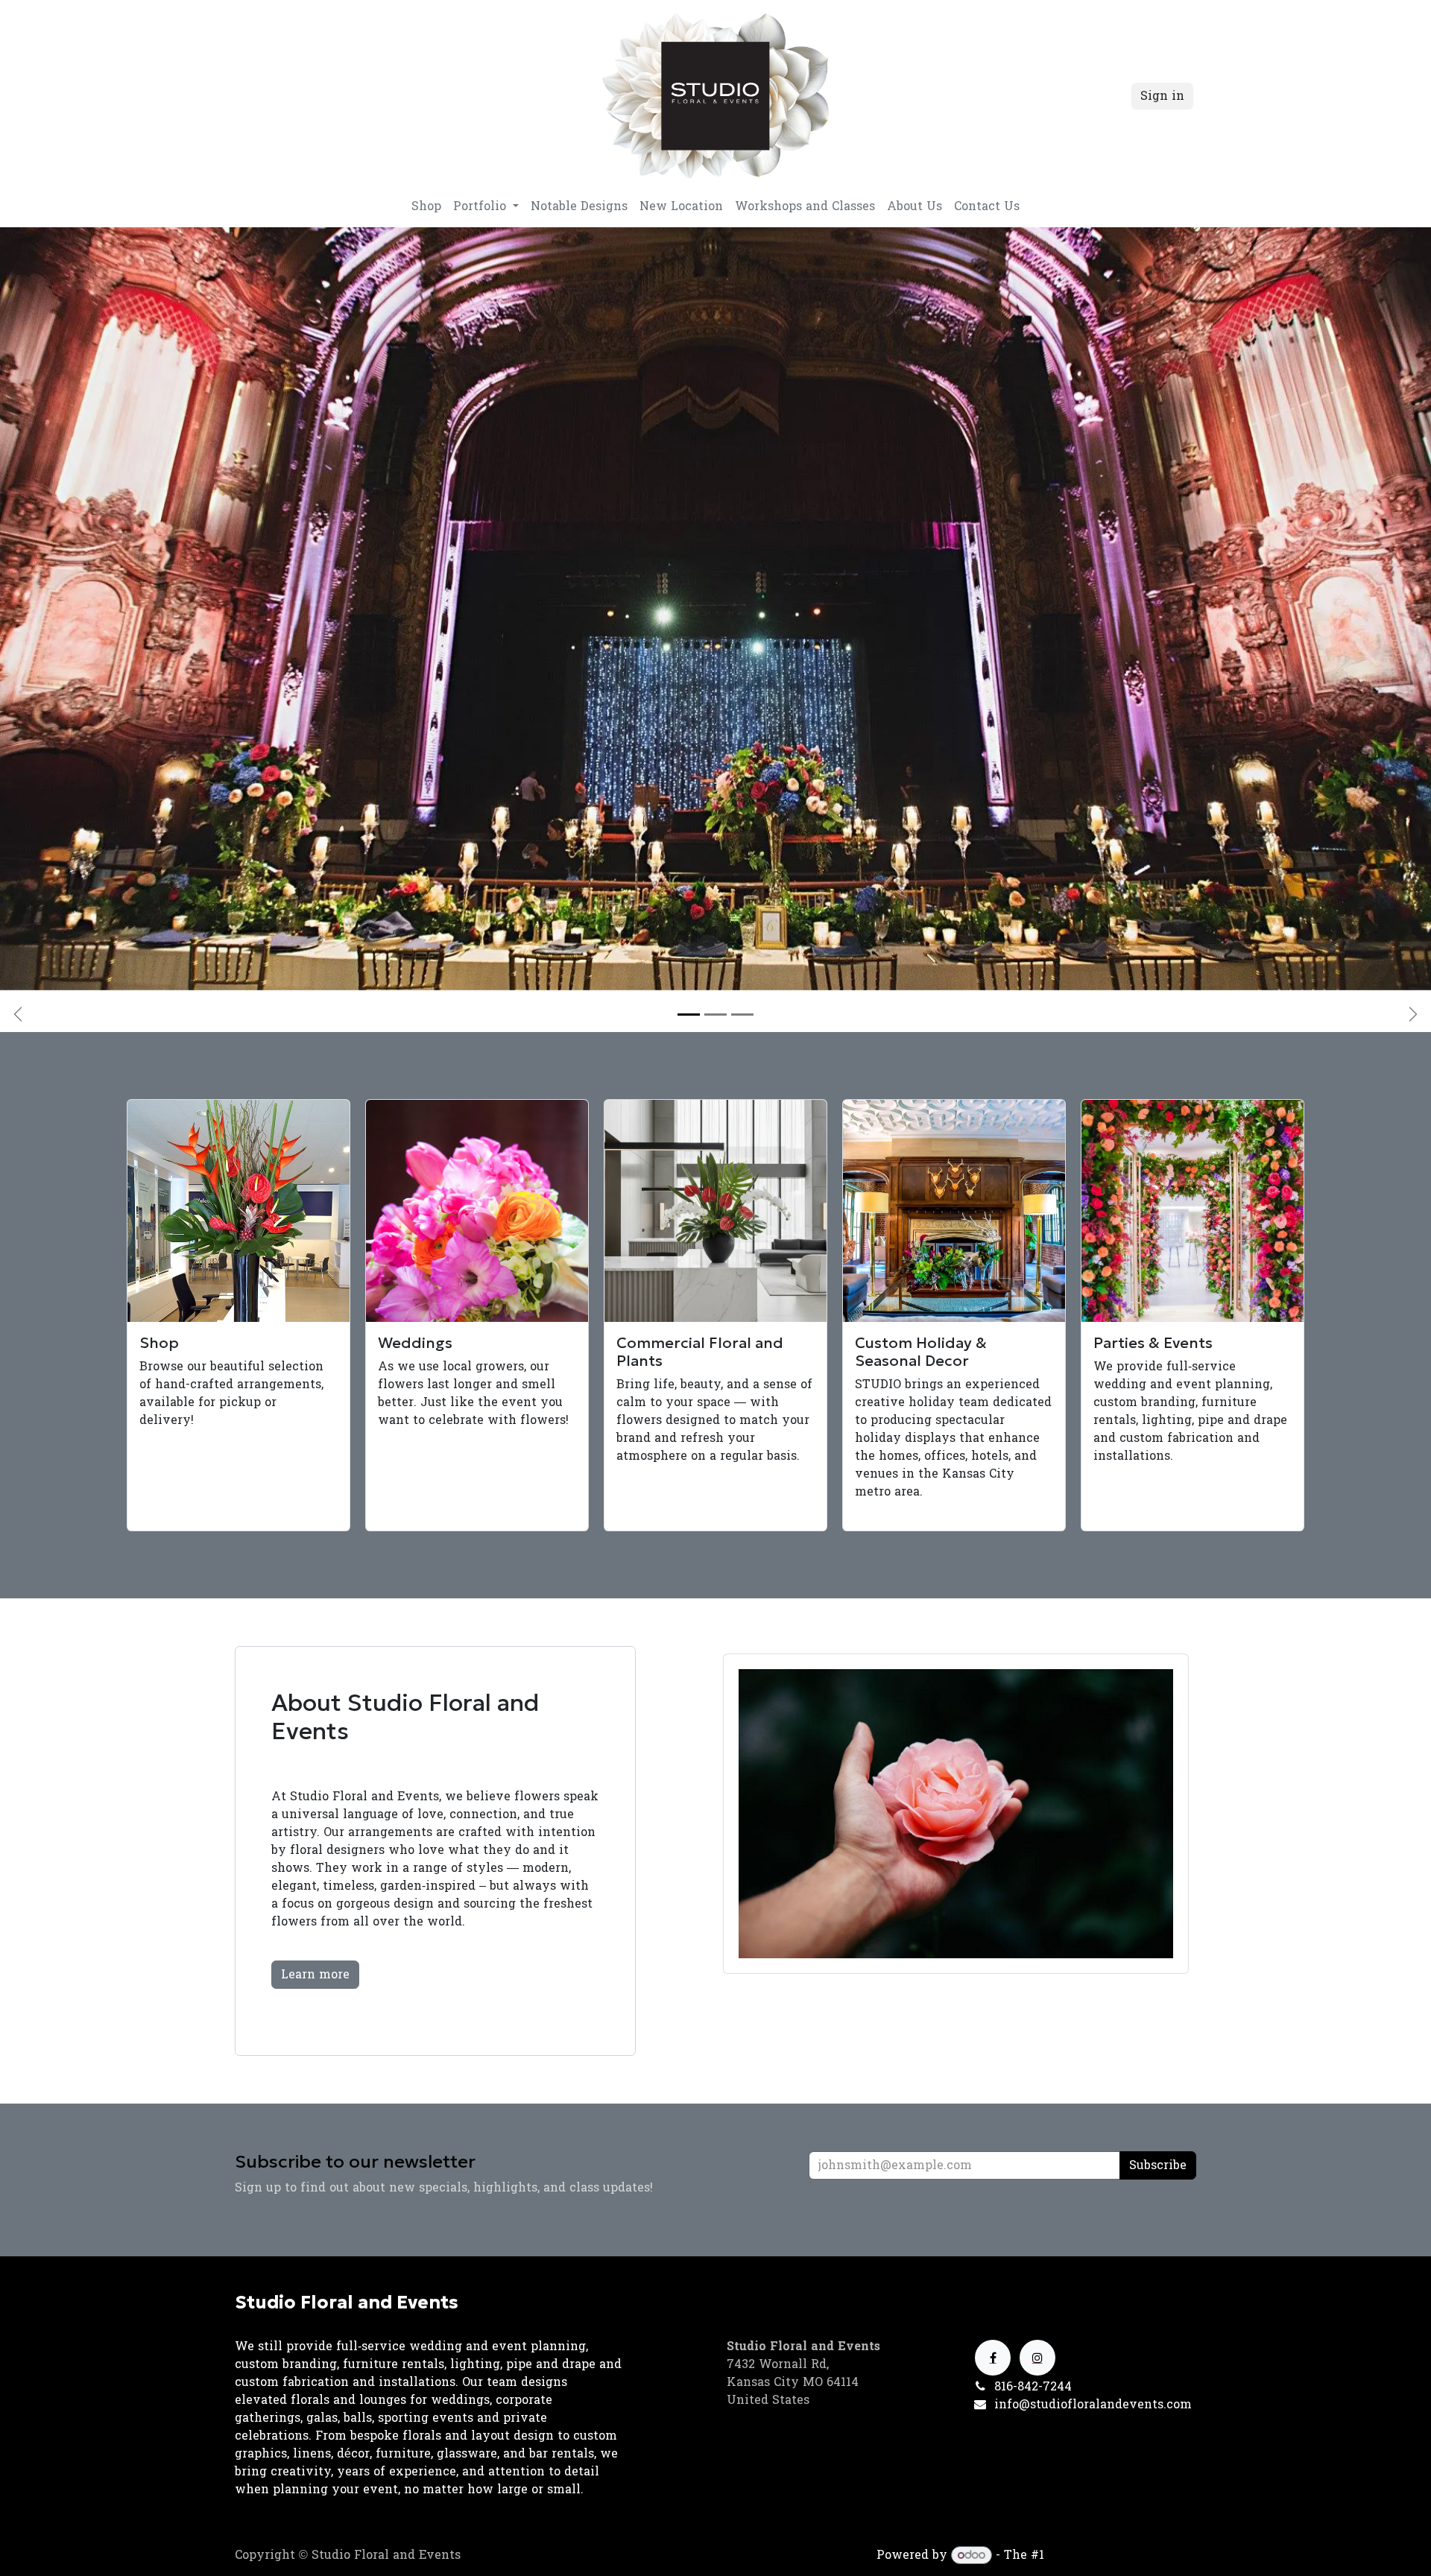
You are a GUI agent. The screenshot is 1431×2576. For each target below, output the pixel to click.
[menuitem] (426, 206)
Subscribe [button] (1158, 2165)
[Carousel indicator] (689, 1015)
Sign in (1162, 96)
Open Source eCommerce (1122, 2555)
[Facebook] (993, 2358)
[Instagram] (1037, 2358)
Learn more (315, 1974)
